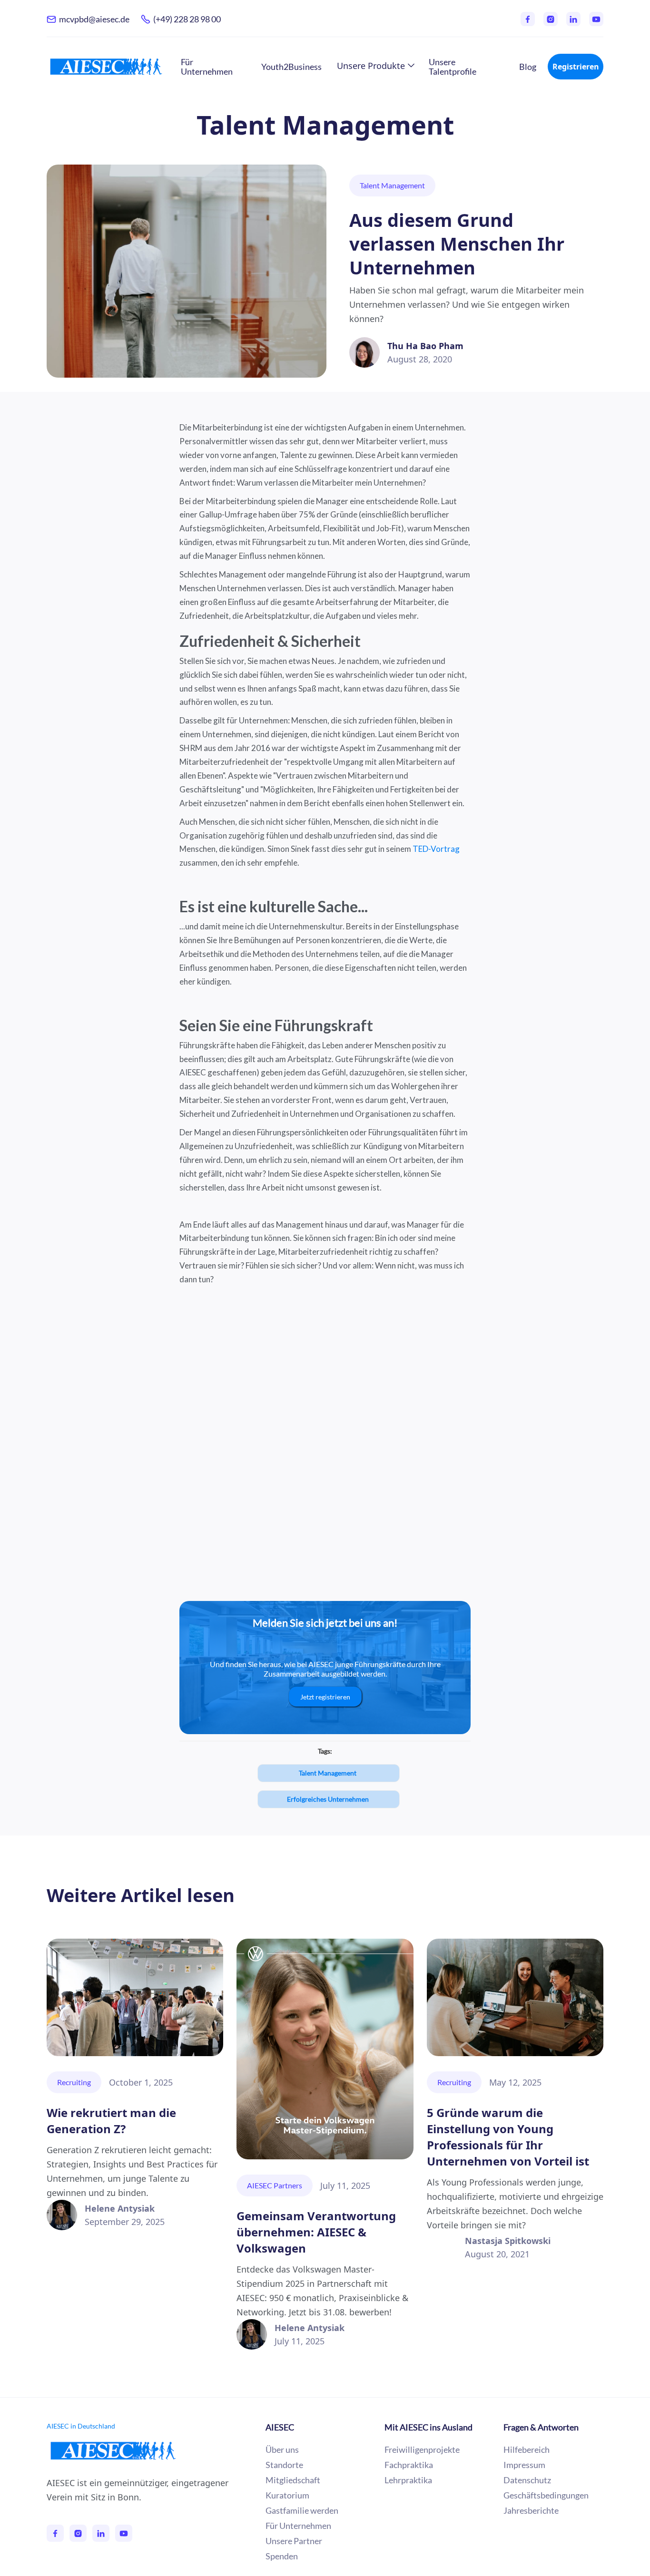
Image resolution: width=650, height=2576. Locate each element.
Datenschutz (527, 2480)
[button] (375, 66)
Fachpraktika (409, 2465)
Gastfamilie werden (302, 2510)
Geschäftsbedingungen (546, 2495)
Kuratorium (287, 2495)
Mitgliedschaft (293, 2480)
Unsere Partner (294, 2541)
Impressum (524, 2465)
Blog (528, 67)
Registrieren (576, 67)
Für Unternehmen (207, 67)
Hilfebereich (527, 2449)
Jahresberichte (531, 2510)
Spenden (282, 2556)
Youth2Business (291, 67)
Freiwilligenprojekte (422, 2449)
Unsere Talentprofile (453, 67)
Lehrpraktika (408, 2480)
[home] (106, 66)
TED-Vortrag (436, 849)
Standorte (284, 2465)
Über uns (282, 2449)
